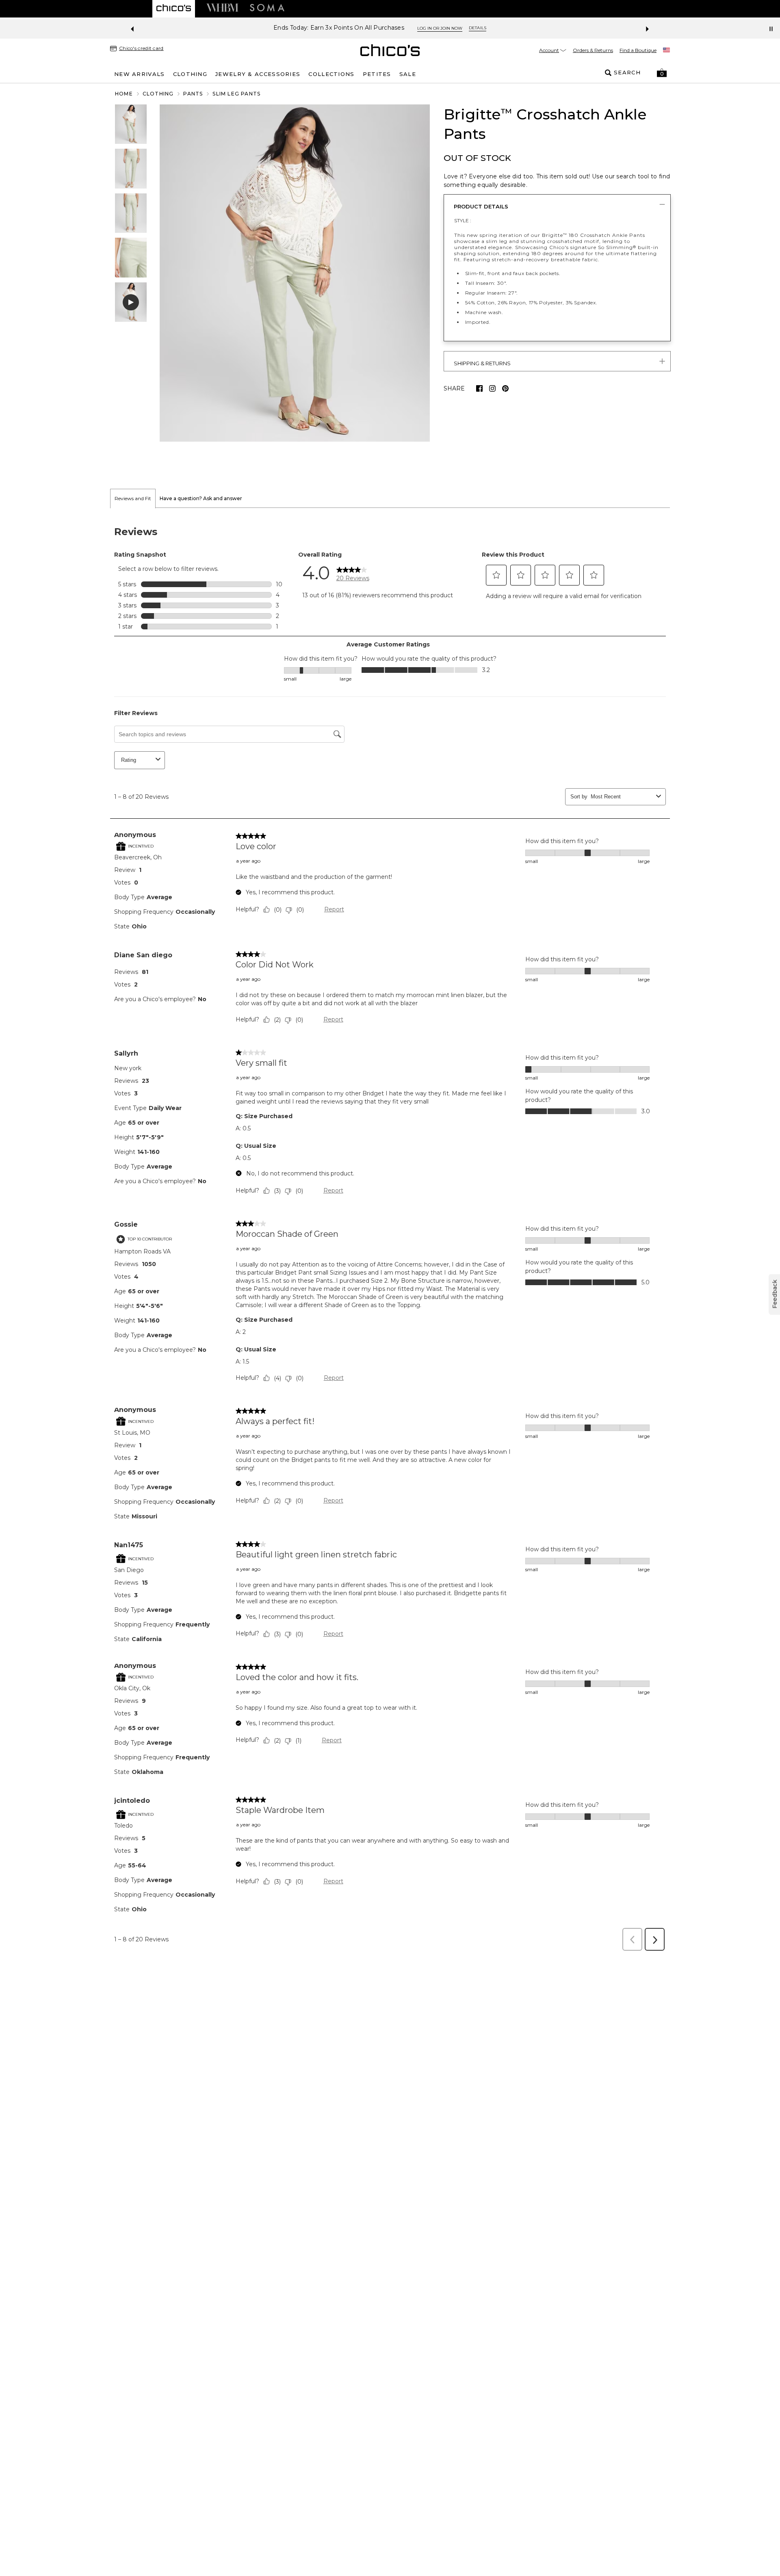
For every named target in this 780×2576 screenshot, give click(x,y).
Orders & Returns (593, 50)
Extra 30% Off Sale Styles (360, 28)
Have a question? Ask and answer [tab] (201, 498)
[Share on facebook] (479, 388)
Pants (193, 94)
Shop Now (421, 28)
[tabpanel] (390, 1232)
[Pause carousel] (771, 29)
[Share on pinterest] (505, 388)
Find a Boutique (638, 50)
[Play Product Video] (131, 302)
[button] (662, 73)
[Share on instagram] (492, 388)
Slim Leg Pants (236, 94)
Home (124, 94)
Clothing (158, 94)
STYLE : (463, 220)
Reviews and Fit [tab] (133, 498)
